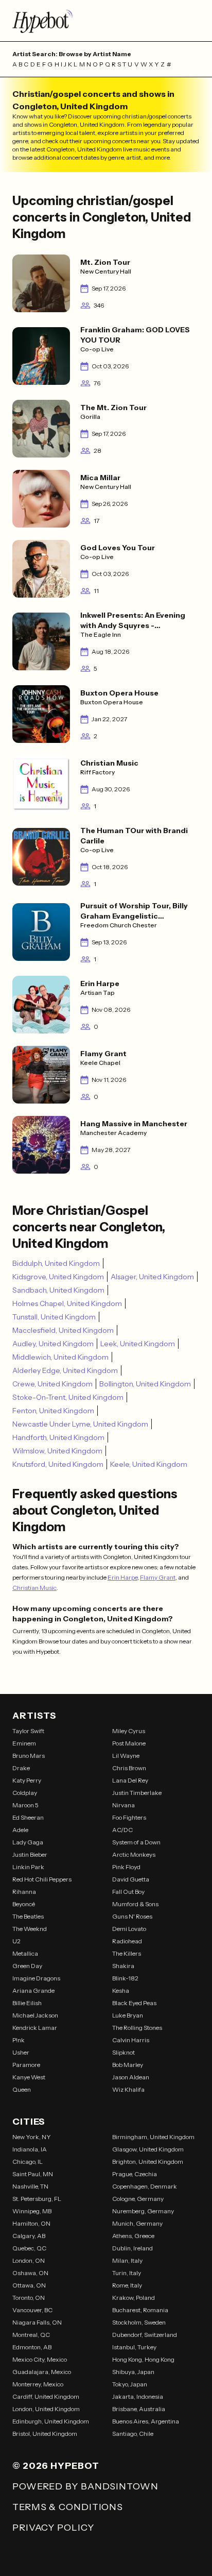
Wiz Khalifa (128, 2089)
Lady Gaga (28, 1842)
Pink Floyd (126, 1867)
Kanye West (29, 2077)
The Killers (127, 1953)
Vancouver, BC (32, 2310)
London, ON (29, 2260)
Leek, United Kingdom (138, 1344)
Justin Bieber (30, 1854)
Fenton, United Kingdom (53, 1411)
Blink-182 (125, 1978)
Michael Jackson (35, 2015)
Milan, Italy (127, 2260)
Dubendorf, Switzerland (145, 2335)
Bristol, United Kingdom (45, 2434)
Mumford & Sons (135, 1904)
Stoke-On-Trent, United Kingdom (68, 1397)
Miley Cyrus (129, 1731)
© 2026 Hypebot (56, 2466)
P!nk (19, 2040)
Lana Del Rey (130, 1780)
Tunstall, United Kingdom (54, 1317)
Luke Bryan (128, 2015)
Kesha (121, 1990)
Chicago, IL (28, 2162)
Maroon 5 (25, 1805)
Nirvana (123, 1805)
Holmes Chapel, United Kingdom (67, 1303)
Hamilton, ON (31, 2223)
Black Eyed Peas (134, 2003)
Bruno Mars (29, 1756)
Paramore (26, 2065)
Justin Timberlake (137, 1793)
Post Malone (129, 1743)
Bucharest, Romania (140, 2310)
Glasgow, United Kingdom (148, 2149)
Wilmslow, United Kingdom (57, 1451)
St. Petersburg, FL (37, 2199)
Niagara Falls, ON (37, 2322)
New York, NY (32, 2137)
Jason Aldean (131, 2077)
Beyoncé (24, 1904)
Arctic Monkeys (134, 1854)
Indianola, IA (30, 2149)
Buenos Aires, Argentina (146, 2421)
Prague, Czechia (135, 2174)
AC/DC (122, 1830)
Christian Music (34, 1588)
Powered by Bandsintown (85, 2486)
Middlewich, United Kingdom (60, 1357)
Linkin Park (28, 1867)
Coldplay (25, 1793)
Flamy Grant (158, 1577)
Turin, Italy (127, 2273)
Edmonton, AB (32, 2347)
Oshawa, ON (30, 2273)
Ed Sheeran (28, 1817)
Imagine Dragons (36, 1978)
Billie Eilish (27, 2003)
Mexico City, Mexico (40, 2359)
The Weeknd (30, 1929)
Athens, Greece (133, 2236)
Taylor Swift (28, 1731)
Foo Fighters (129, 1817)
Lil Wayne (126, 1756)
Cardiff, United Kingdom (46, 2396)
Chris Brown (129, 1768)
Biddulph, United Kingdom (56, 1263)
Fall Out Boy (128, 1892)
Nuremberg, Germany (143, 2211)
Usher (21, 2052)
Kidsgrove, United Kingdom (58, 1277)
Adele (20, 1830)
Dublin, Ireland (132, 2248)
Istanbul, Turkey (134, 2347)
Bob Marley (128, 2065)
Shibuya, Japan (133, 2372)
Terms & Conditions (68, 2507)
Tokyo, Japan (130, 2384)
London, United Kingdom (46, 2409)
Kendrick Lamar (35, 2028)
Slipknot (123, 2052)
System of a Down (136, 1842)
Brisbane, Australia (139, 2409)
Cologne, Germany (138, 2199)
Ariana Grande (33, 1990)
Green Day (27, 1966)
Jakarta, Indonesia (138, 2396)
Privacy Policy (53, 2528)
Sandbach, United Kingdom (58, 1290)
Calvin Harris (131, 2040)
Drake (21, 1768)
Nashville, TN (30, 2186)
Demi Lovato (129, 1929)
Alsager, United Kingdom (152, 1277)
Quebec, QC (29, 2248)
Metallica (25, 1953)
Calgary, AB (29, 2236)
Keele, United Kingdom (149, 1464)
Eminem (24, 1743)
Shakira (123, 1966)
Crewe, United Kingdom (52, 1384)
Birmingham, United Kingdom (153, 2137)
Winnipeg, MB (32, 2211)
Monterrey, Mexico (38, 2384)
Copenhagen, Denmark (145, 2186)
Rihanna (24, 1892)
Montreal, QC (31, 2335)
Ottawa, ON (29, 2285)
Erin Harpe (122, 1577)
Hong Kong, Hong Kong (143, 2359)
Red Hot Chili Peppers (42, 1879)
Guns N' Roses (132, 1916)
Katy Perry (27, 1780)
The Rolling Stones (137, 2028)
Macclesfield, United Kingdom (63, 1330)
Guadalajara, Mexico (42, 2372)
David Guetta (131, 1879)
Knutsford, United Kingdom (58, 1464)
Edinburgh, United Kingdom (51, 2421)
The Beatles (28, 1916)
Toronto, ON (29, 2298)
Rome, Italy (127, 2285)
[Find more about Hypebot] (106, 21)
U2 (16, 1941)
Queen (22, 2089)
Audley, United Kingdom (53, 1344)
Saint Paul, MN (33, 2174)
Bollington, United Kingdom (145, 1384)
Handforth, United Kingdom (58, 1437)
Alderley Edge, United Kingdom (65, 1370)
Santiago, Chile (133, 2434)
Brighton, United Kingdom (148, 2162)
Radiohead (127, 1941)
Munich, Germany (137, 2223)
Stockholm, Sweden (139, 2322)
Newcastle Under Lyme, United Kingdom (80, 1424)
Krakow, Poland (134, 2298)
